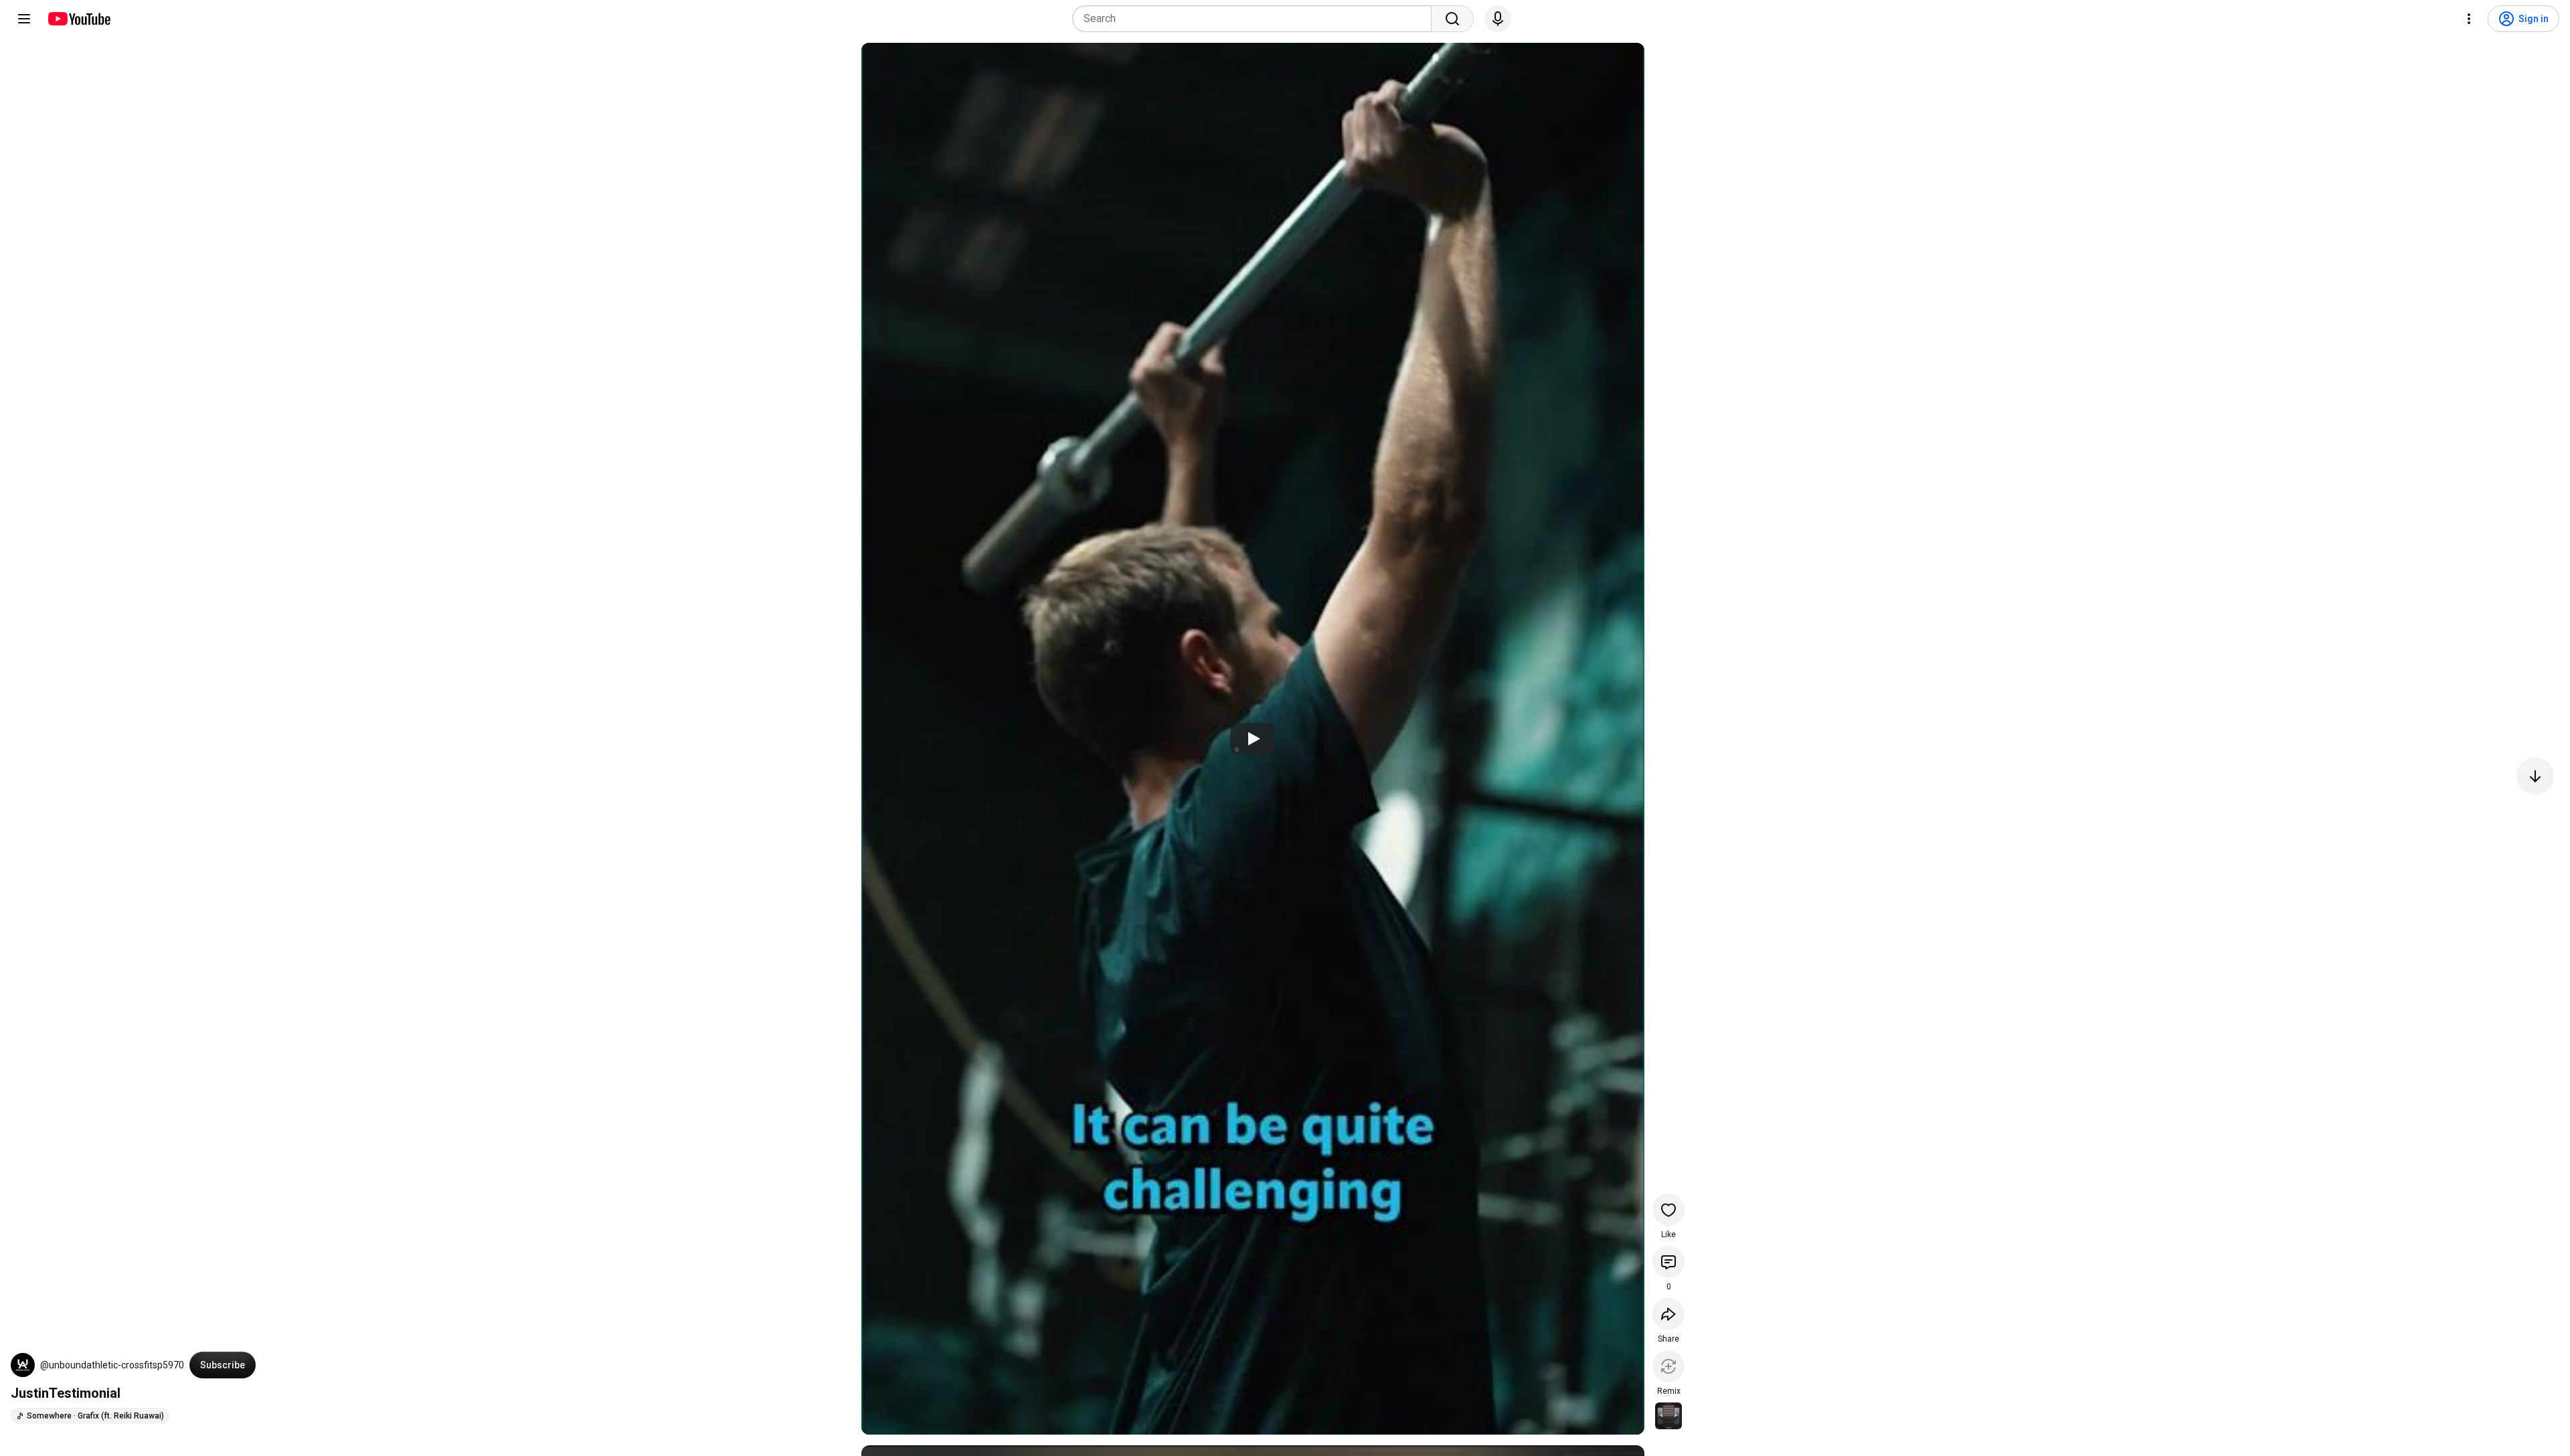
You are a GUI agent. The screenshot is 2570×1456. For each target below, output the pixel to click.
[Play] (1253, 739)
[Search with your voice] (1498, 19)
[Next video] (2535, 776)
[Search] (1452, 19)
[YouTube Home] (79, 19)
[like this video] (1668, 1210)
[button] (23, 1365)
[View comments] (1668, 1262)
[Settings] (2469, 19)
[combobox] (1256, 19)
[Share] (1668, 1314)
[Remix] (1668, 1366)
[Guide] (24, 19)
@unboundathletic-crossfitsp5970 (112, 1365)
